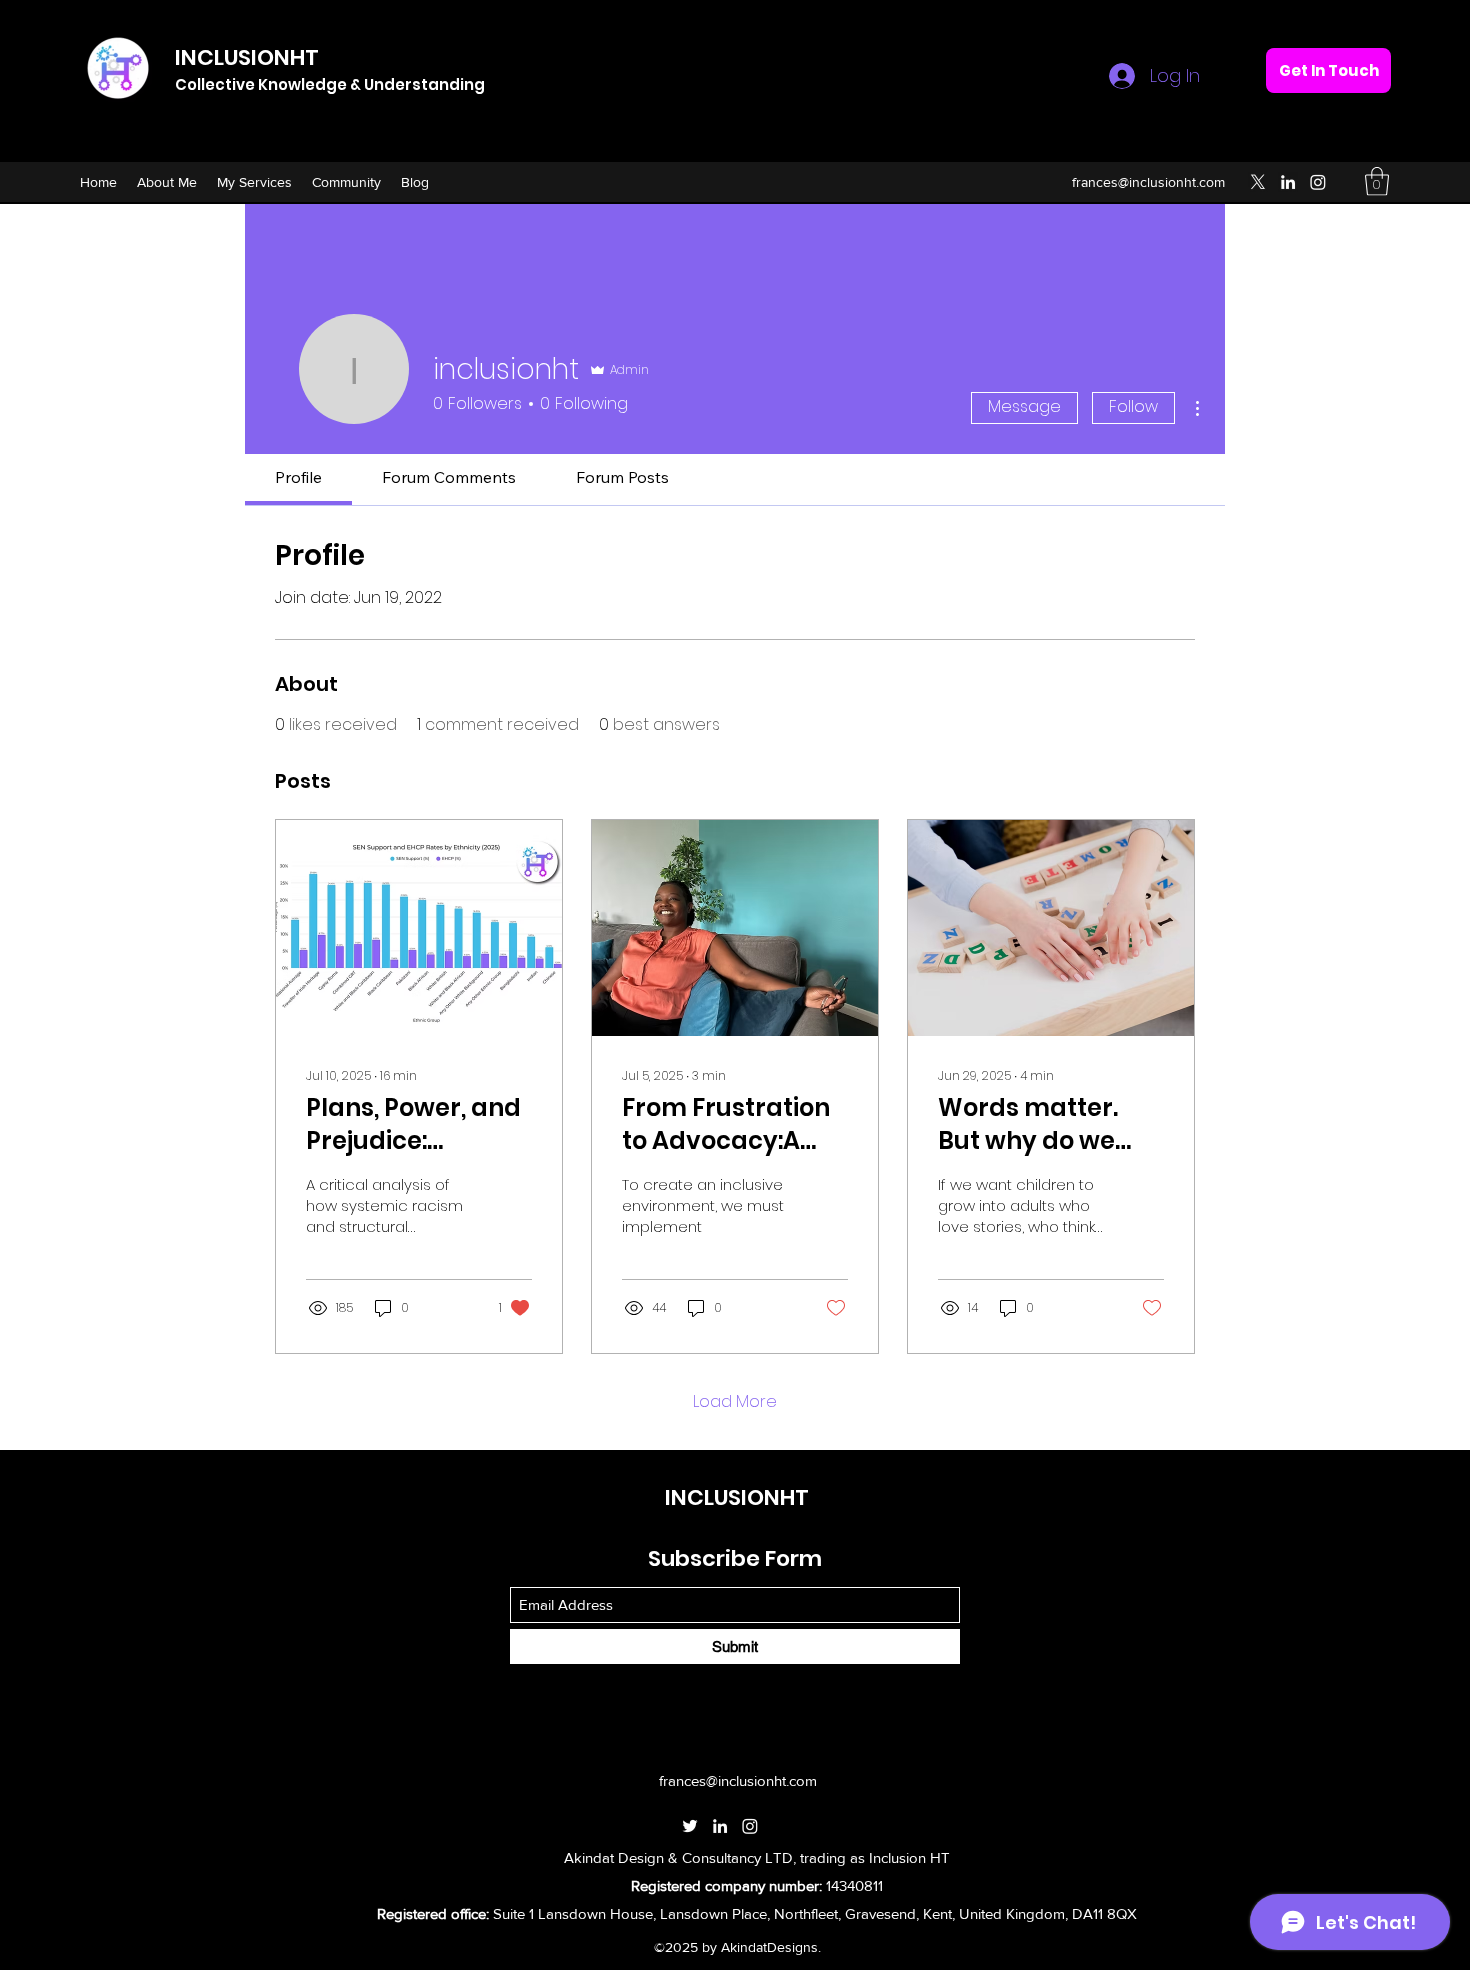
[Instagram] (1318, 182)
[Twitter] (1258, 182)
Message (1024, 406)
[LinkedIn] (1288, 182)
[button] (1377, 181)
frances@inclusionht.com (1148, 182)
